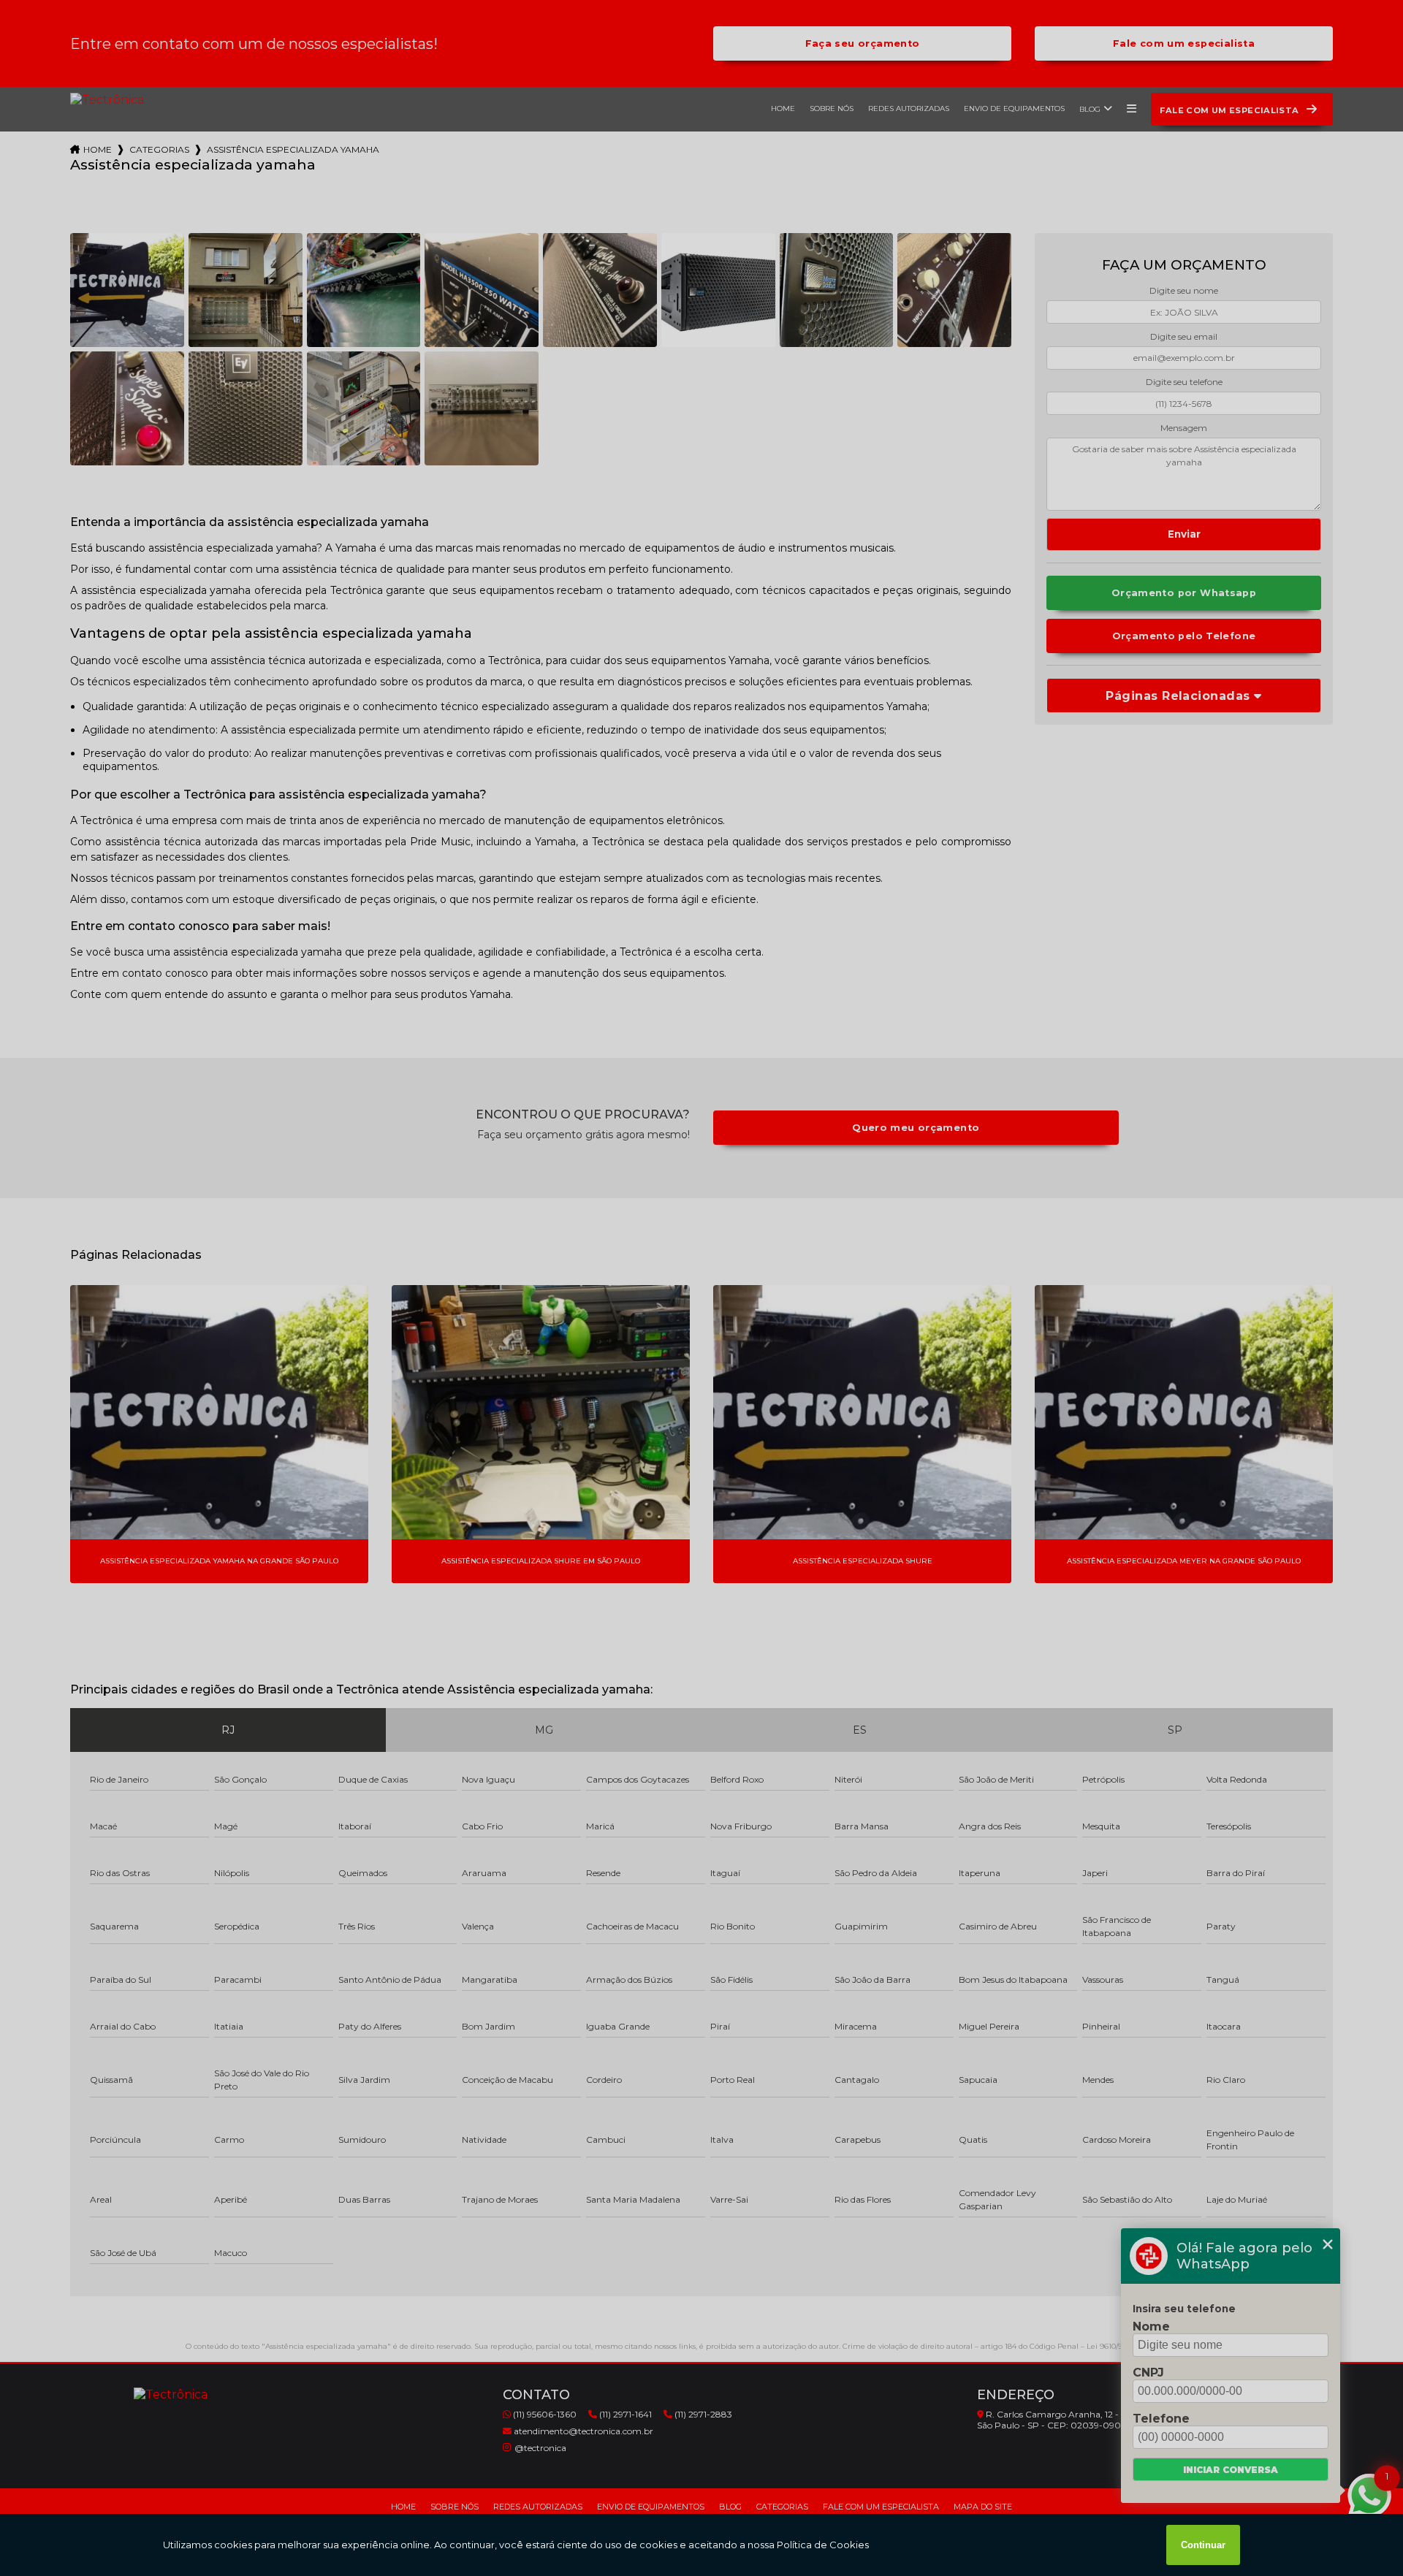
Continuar (1203, 2545)
